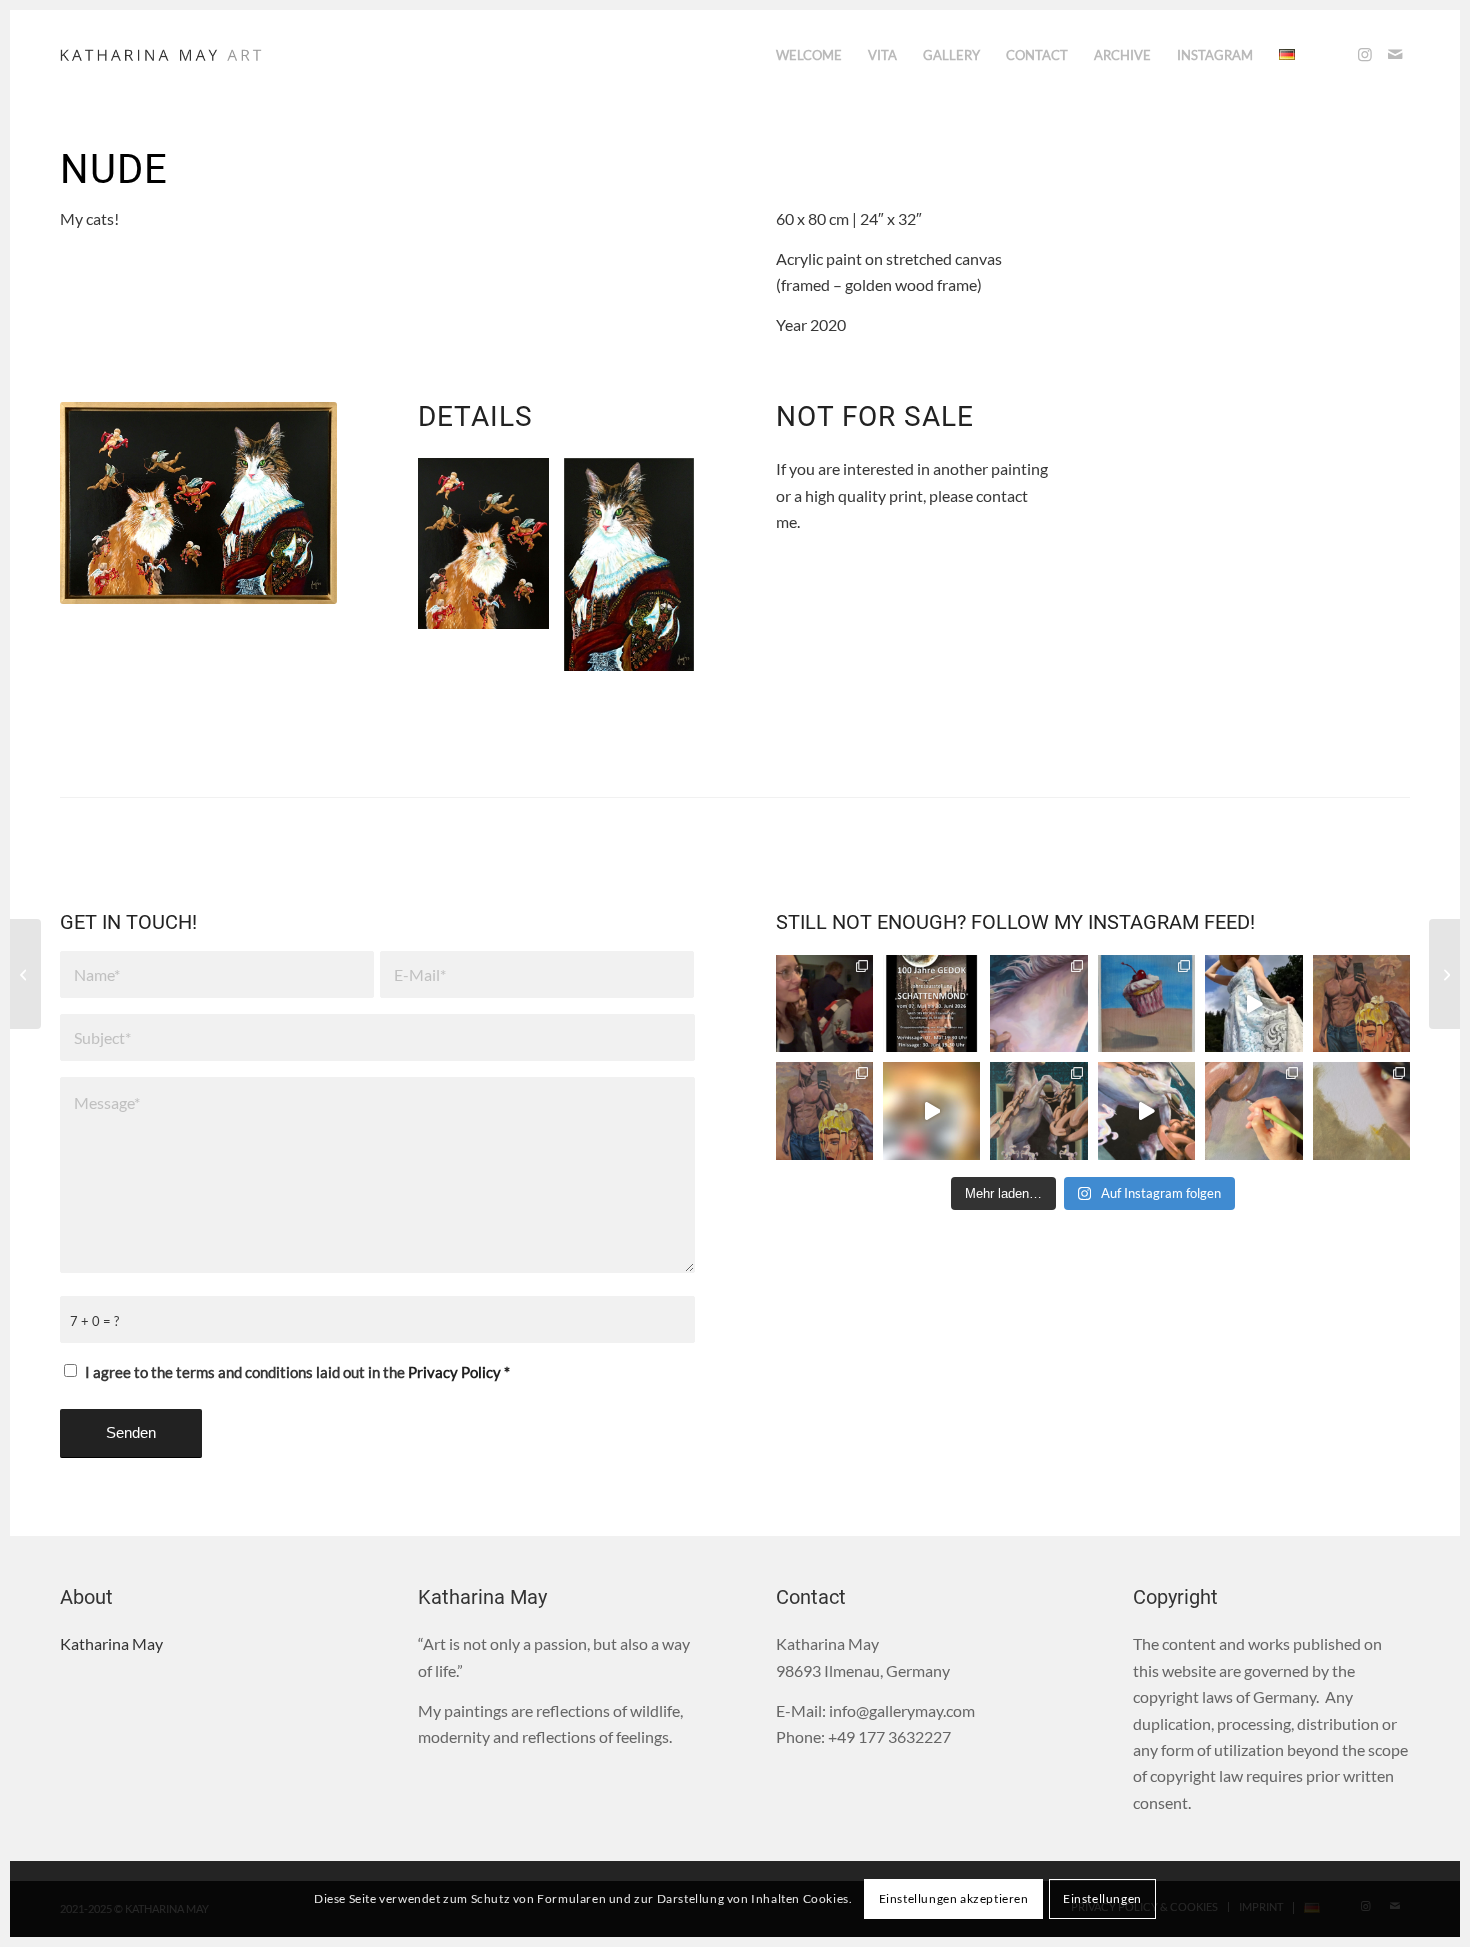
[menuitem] (809, 55)
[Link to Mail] (1395, 54)
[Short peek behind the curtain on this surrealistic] (931, 1110)
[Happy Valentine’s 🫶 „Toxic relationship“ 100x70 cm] (824, 1110)
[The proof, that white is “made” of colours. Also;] (1146, 1110)
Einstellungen (1102, 1898)
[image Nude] (491, 551)
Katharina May (111, 1643)
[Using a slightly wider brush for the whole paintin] (1361, 1110)
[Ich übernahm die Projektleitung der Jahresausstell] (824, 1003)
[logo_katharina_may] (163, 55)
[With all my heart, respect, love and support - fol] (1253, 1003)
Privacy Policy (454, 1372)
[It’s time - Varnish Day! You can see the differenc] (1038, 1003)
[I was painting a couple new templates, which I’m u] (1146, 1003)
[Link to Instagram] (1365, 54)
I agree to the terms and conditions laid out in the (297, 1372)
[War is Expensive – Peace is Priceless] (1444, 974)
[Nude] (198, 503)
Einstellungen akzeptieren (954, 1898)
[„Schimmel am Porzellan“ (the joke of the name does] (1038, 1110)
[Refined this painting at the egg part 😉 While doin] (1361, 1003)
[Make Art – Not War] (25, 974)
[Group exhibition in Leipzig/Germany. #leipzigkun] (931, 1003)
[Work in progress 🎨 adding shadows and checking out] (1253, 1110)
